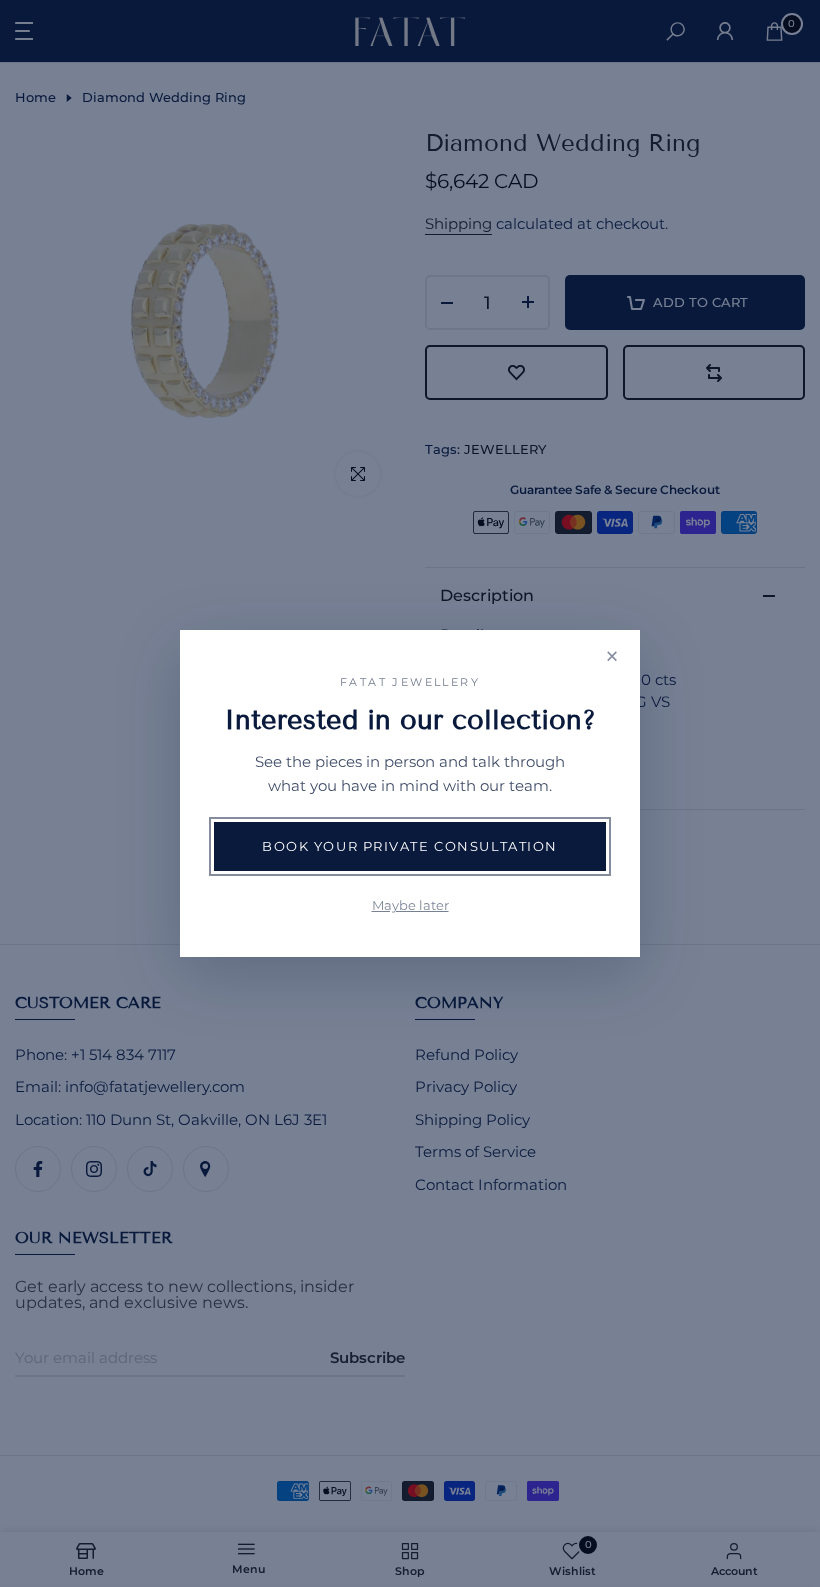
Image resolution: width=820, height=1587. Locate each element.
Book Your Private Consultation (410, 846)
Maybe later (410, 905)
